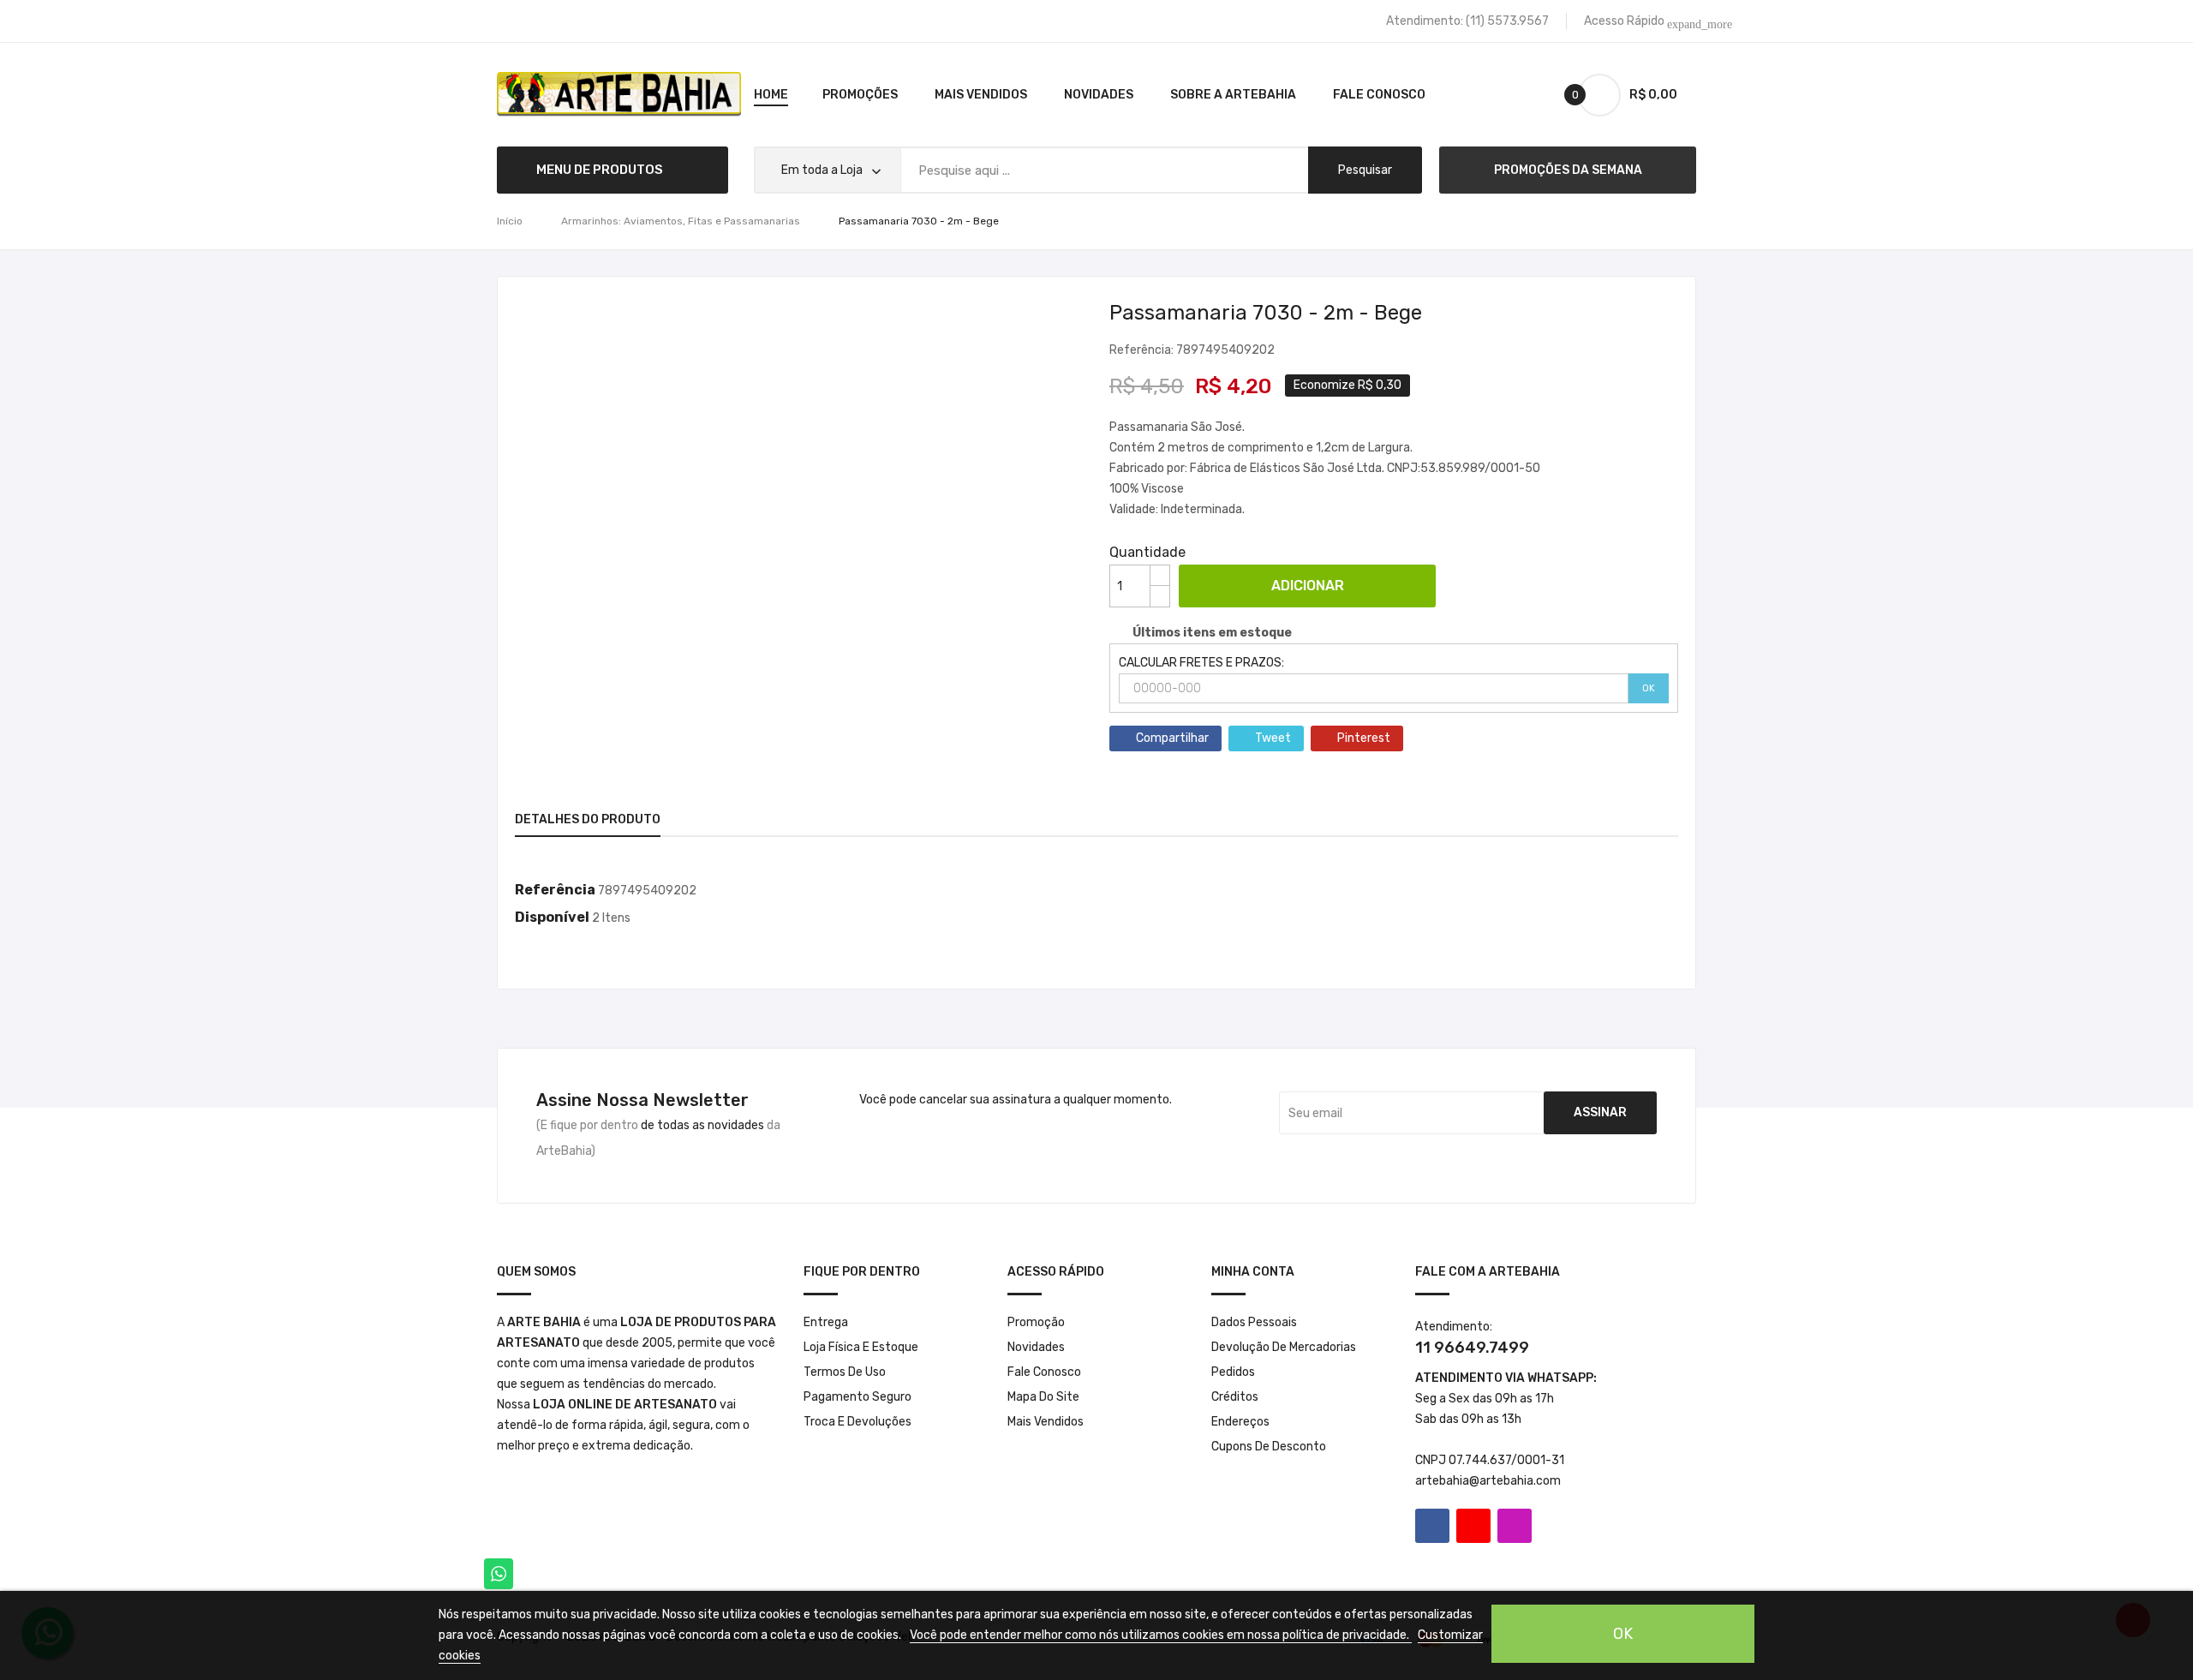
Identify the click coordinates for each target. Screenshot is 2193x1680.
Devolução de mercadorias (1284, 1347)
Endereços (1240, 1422)
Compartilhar (1172, 738)
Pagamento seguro (857, 1397)
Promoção (1036, 1322)
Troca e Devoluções (857, 1422)
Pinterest (1364, 738)
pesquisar (1365, 170)
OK (1649, 688)
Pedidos (1233, 1372)
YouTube (1473, 1526)
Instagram (1515, 1526)
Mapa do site (1043, 1397)
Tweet (1273, 738)
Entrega (826, 1322)
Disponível (552, 917)
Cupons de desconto (1269, 1447)
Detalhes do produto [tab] (588, 819)
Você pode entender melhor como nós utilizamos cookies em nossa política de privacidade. (1161, 1635)
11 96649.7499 (1472, 1348)
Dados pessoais (1254, 1322)
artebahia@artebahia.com (1488, 1481)
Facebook (1432, 1526)
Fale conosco (1044, 1372)
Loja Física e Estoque (861, 1347)
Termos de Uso (845, 1372)
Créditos (1235, 1397)
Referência (555, 890)
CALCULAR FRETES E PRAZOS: (1201, 663)
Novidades (1036, 1347)
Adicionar (1308, 586)
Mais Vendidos (1046, 1422)
